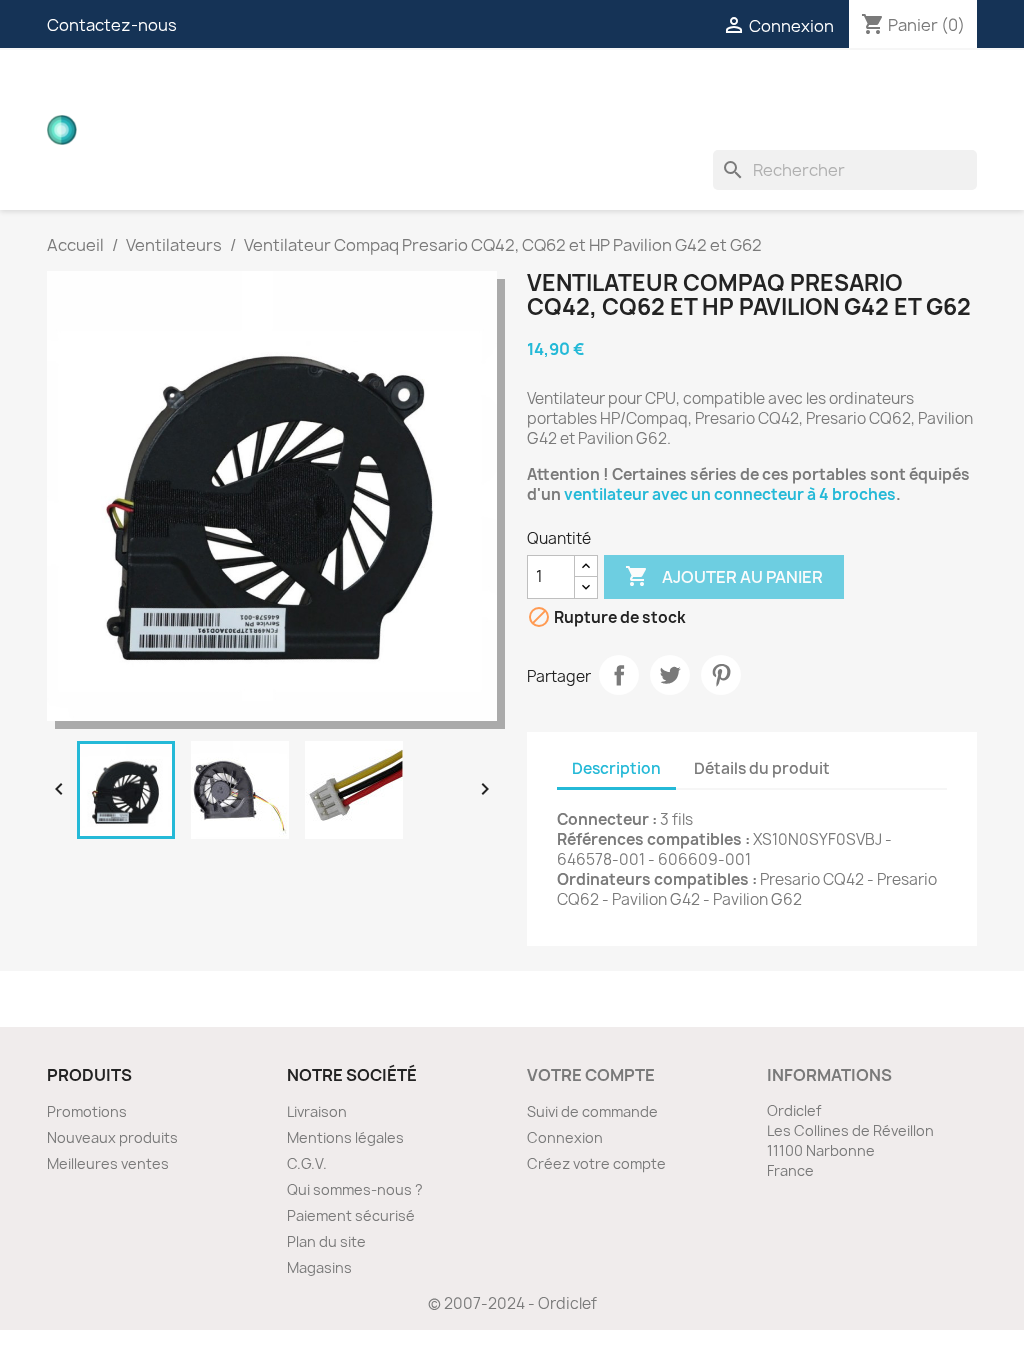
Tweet (670, 675)
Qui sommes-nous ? (355, 1189)
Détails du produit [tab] (762, 768)
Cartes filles (292, 90)
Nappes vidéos (438, 90)
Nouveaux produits (112, 1137)
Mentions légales (345, 1137)
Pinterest (721, 675)
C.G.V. (307, 1163)
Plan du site (326, 1241)
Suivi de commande (592, 1111)
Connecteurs (587, 90)
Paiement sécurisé (351, 1215)
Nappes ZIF (718, 90)
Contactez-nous (112, 25)
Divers (403, 130)
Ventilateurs (291, 130)
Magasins (319, 1267)
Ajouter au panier (724, 576)
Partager (619, 675)
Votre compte (591, 1075)
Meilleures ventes (108, 1163)
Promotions (87, 1111)
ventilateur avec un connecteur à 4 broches (728, 494)
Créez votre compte (596, 1163)
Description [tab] (616, 768)
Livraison (317, 1111)
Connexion (565, 1137)
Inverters (831, 90)
